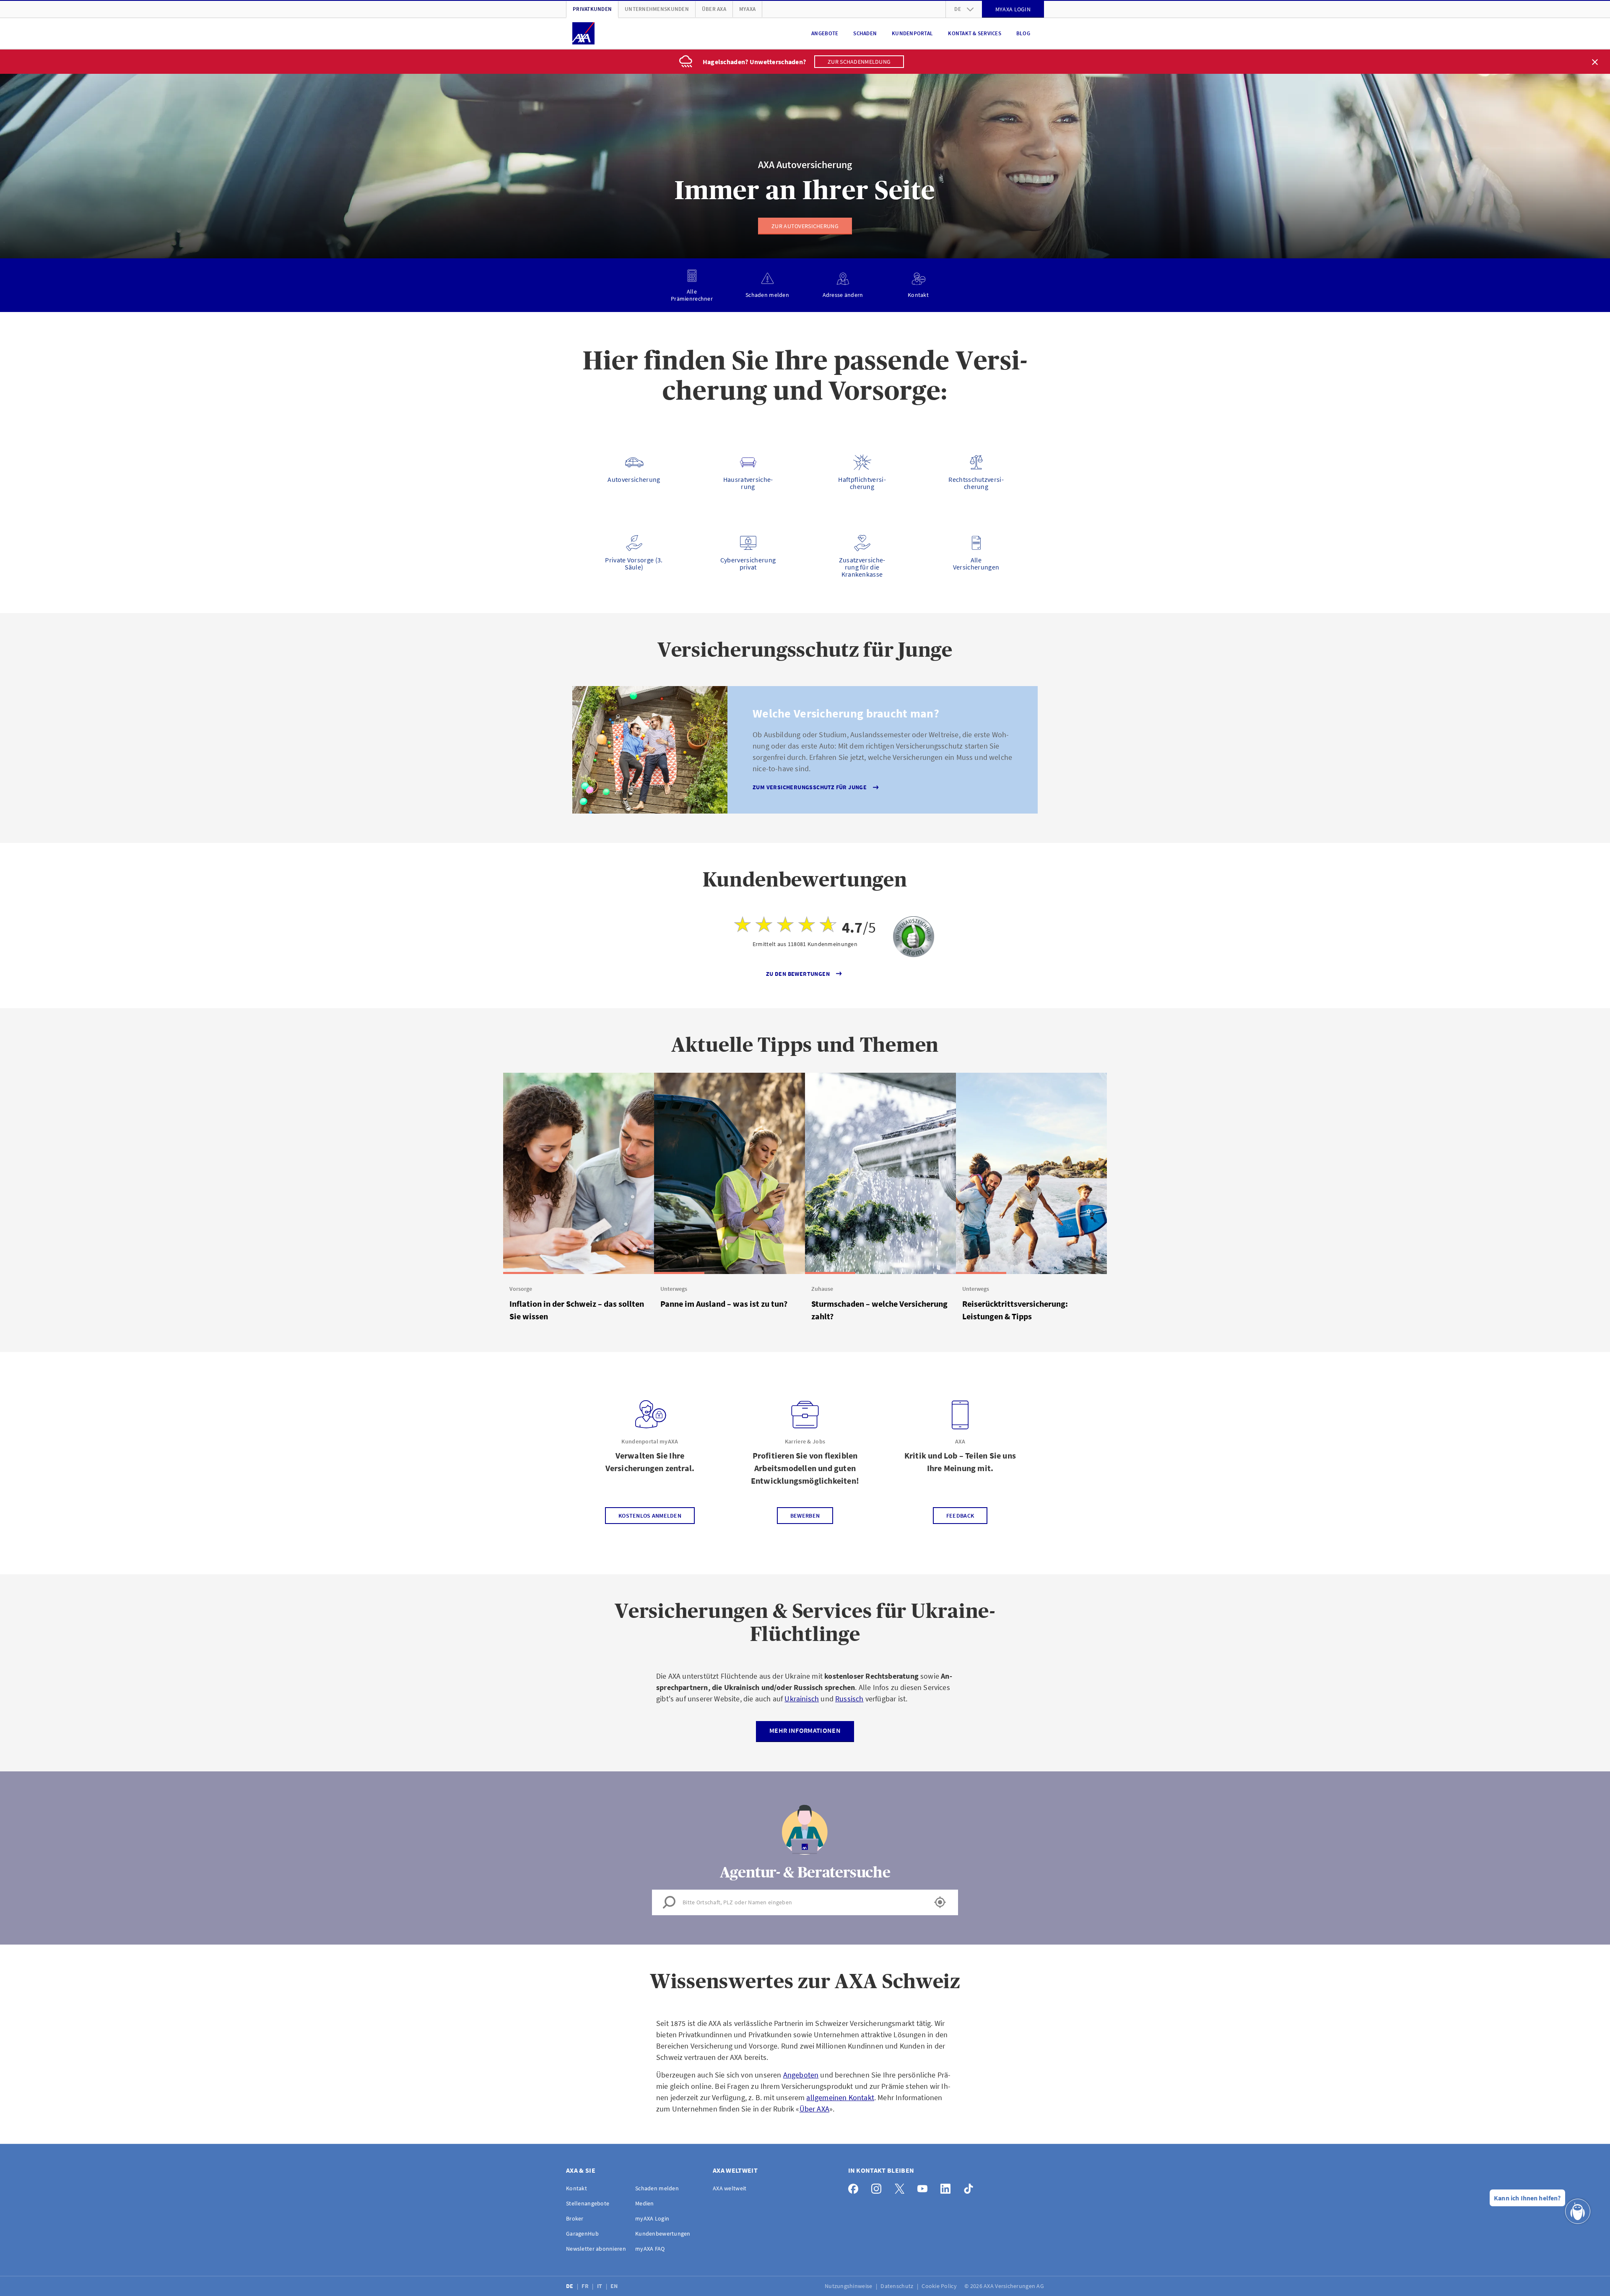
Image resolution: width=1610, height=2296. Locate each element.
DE (570, 2286)
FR (586, 2286)
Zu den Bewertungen (798, 974)
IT (600, 2286)
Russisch (849, 1699)
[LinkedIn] (948, 2187)
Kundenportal (912, 33)
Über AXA (714, 9)
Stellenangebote (588, 2203)
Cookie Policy (940, 2286)
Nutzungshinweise (849, 2286)
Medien (645, 2203)
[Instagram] (879, 2187)
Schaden (865, 33)
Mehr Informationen (805, 1730)
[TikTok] (971, 2187)
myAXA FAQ (650, 2249)
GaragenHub (582, 2234)
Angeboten (801, 2075)
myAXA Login (652, 2218)
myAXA (747, 9)
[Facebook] (856, 2187)
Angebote (825, 33)
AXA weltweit (730, 2188)
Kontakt (576, 2188)
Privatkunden (592, 9)
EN (615, 2286)
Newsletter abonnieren (596, 2249)
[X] (902, 2187)
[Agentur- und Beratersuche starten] (940, 1902)
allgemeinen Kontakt (840, 2097)
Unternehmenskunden (657, 9)
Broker (575, 2218)
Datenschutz (897, 2286)
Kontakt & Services (975, 33)
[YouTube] (925, 2187)
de (958, 9)
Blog (1023, 33)
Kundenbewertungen (663, 2234)
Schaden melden (657, 2188)
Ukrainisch (802, 1699)
